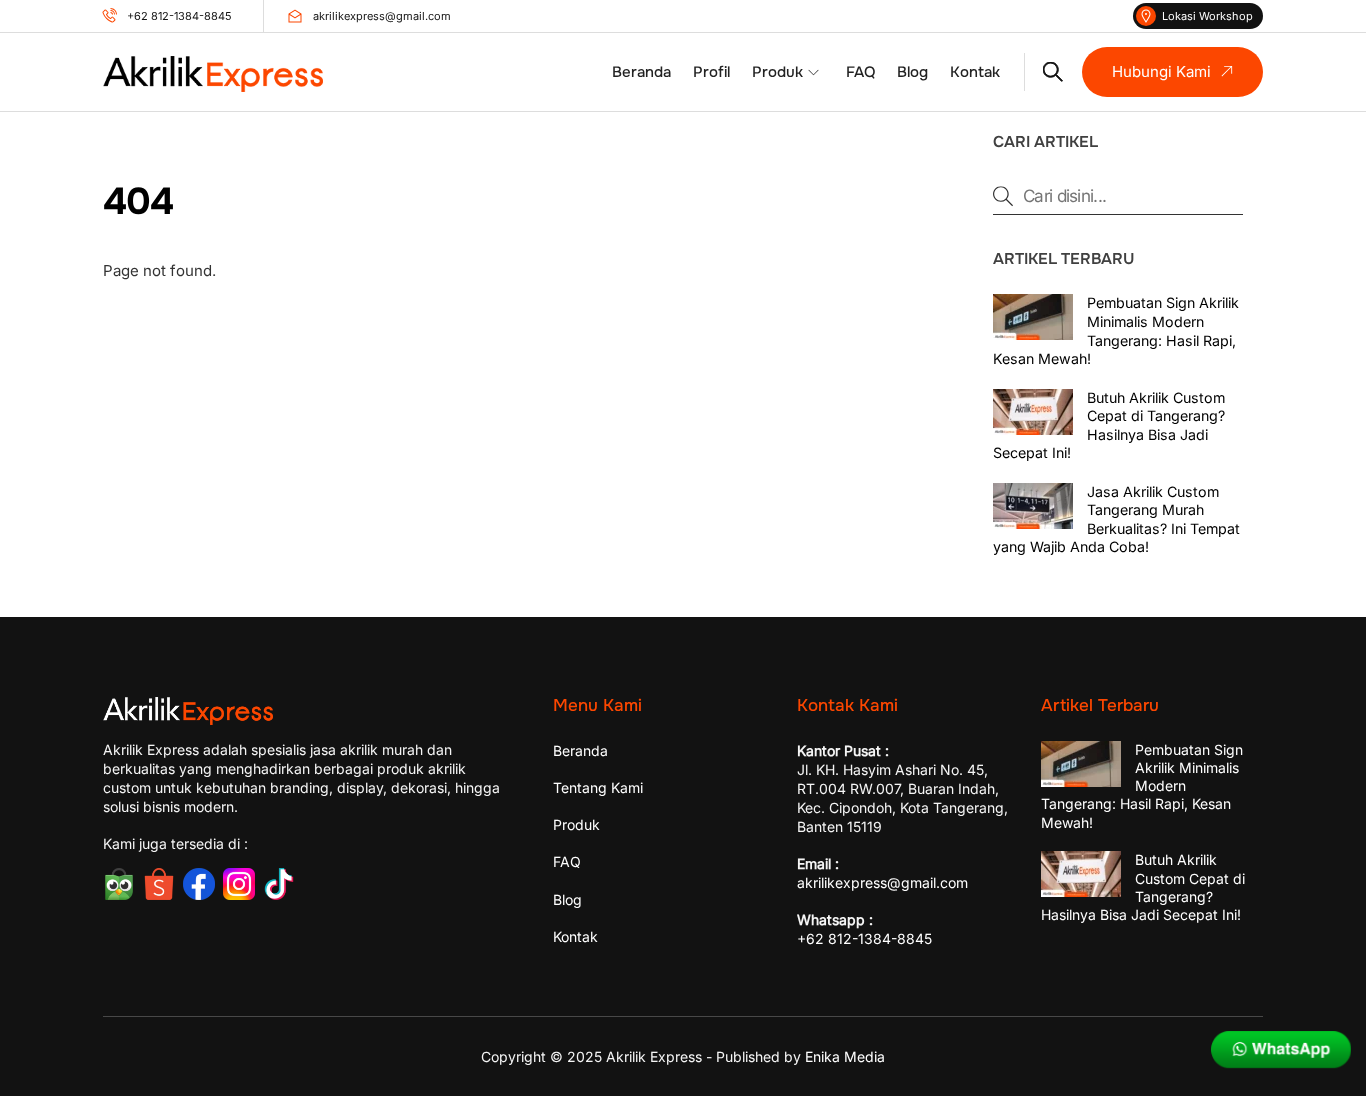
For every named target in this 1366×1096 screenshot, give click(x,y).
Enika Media (845, 1056)
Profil (711, 72)
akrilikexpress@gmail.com (882, 882)
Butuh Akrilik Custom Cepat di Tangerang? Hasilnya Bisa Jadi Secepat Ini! (1109, 425)
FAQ (860, 72)
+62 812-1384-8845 (864, 938)
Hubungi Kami (1161, 71)
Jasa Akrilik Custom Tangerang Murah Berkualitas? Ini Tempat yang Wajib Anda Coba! (1116, 519)
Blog (912, 72)
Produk (777, 72)
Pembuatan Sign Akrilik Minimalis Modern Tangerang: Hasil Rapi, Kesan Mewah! (1116, 330)
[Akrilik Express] (213, 84)
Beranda (641, 72)
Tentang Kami (598, 787)
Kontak (975, 72)
